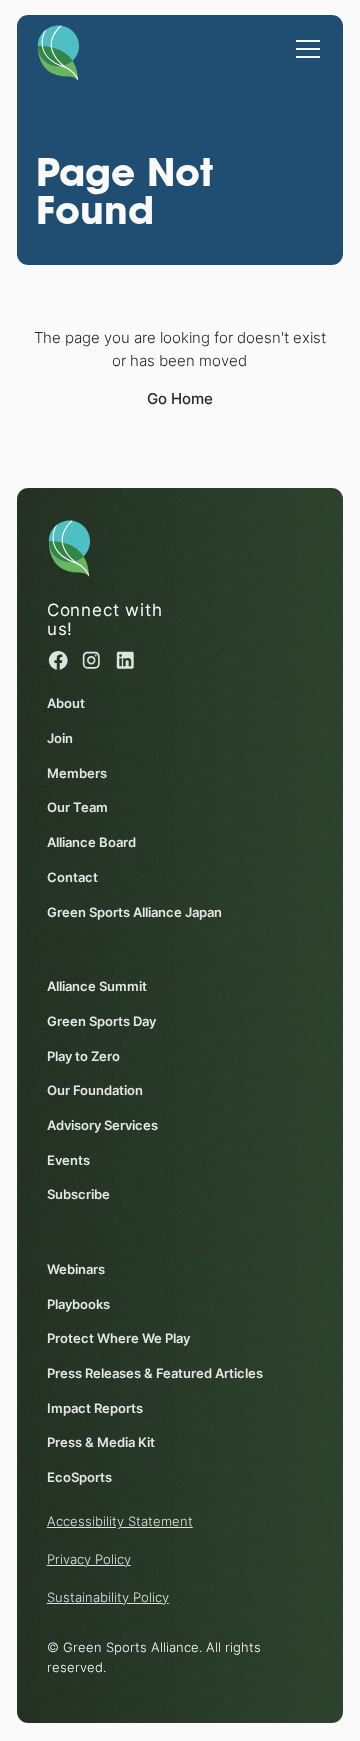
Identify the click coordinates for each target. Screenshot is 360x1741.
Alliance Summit (97, 986)
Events (68, 1160)
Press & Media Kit (101, 1442)
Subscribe (78, 1194)
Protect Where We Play (118, 1338)
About (66, 703)
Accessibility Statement (120, 1521)
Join (60, 738)
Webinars (76, 1269)
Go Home (180, 398)
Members (77, 773)
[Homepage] (58, 49)
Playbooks (78, 1304)
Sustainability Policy (108, 1597)
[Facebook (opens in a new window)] (58, 660)
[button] (304, 39)
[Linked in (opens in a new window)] (125, 660)
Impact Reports (95, 1408)
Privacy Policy (89, 1559)
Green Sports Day (101, 1021)
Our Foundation (95, 1090)
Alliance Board (91, 842)
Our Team (77, 807)
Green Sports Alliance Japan (134, 912)
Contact (72, 877)
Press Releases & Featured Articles (155, 1373)
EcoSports (79, 1477)
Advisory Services (102, 1125)
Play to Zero (83, 1056)
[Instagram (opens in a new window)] (91, 660)
